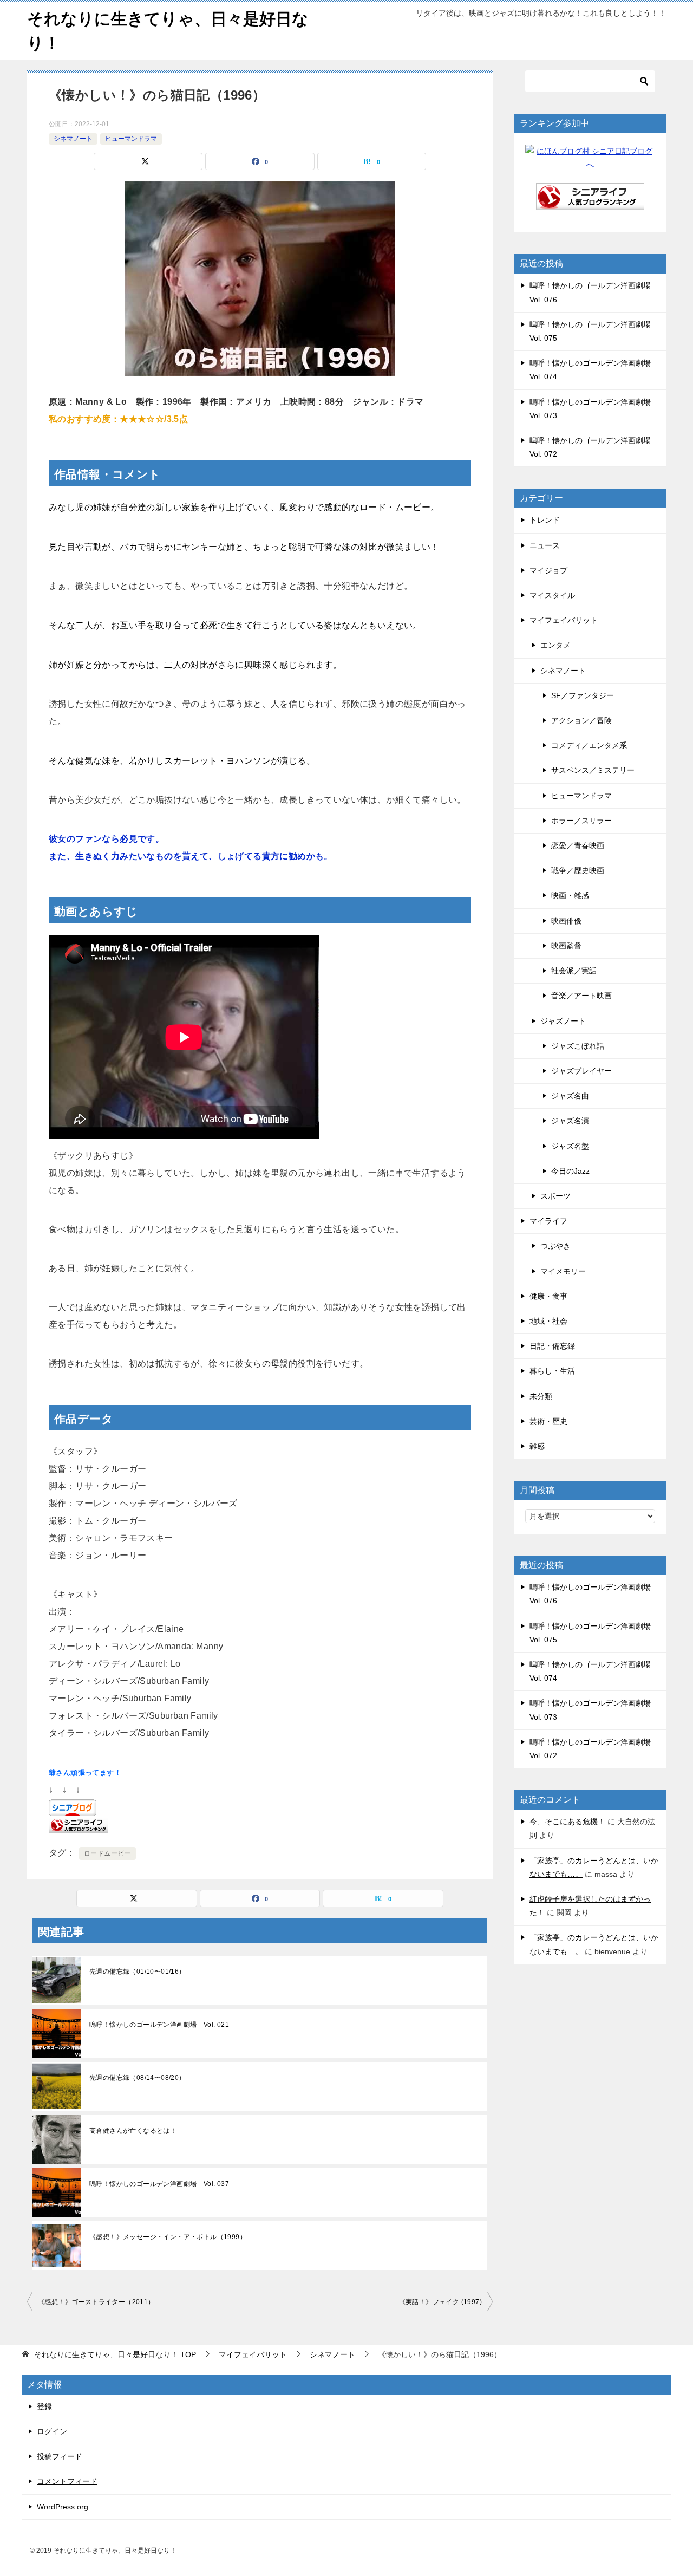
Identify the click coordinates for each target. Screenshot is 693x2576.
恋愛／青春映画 (578, 845)
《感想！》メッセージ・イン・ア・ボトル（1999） (168, 2237)
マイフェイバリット (564, 620)
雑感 (537, 1446)
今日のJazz (570, 1171)
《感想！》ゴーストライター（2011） (96, 2302)
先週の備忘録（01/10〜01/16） (138, 1972)
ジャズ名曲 (570, 1096)
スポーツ (555, 1196)
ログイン (52, 2431)
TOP (115, 2354)
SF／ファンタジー (583, 695)
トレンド (545, 520)
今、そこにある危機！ (567, 1822)
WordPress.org (63, 2507)
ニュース (545, 545)
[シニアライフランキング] (590, 203)
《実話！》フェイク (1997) (440, 2302)
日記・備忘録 (552, 1346)
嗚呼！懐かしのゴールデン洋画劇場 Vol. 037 (159, 2184)
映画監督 (566, 946)
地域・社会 (548, 1321)
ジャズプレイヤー (581, 1071)
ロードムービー (107, 1853)
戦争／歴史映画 (578, 870)
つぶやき (555, 1246)
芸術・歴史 (548, 1421)
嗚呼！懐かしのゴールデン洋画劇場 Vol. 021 (159, 2025)
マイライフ (548, 1221)
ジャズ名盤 (570, 1146)
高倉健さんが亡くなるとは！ (133, 2131)
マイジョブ (548, 570)
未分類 (541, 1396)
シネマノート (73, 139)
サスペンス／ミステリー (593, 770)
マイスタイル (552, 595)
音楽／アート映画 (581, 996)
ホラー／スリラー (581, 821)
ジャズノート (563, 1021)
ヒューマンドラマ (131, 139)
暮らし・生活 (552, 1371)
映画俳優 (566, 921)
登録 (44, 2406)
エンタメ (555, 645)
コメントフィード (67, 2481)
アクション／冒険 (581, 720)
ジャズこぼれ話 (578, 1046)
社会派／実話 (574, 971)
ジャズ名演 (570, 1121)
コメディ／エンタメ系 (589, 745)
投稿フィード (60, 2456)
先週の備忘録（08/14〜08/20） (138, 2078)
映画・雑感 (570, 895)
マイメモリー (563, 1271)
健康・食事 (548, 1296)
